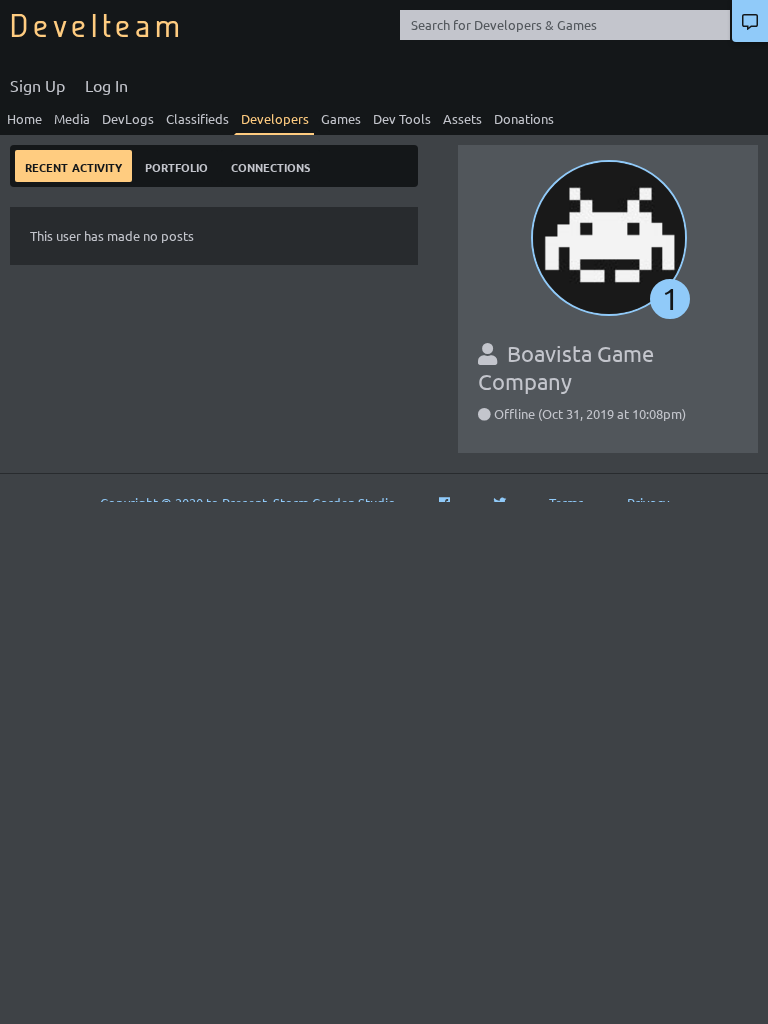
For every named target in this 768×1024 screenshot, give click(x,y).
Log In (106, 85)
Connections (270, 165)
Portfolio (176, 165)
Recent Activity (73, 165)
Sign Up (37, 85)
